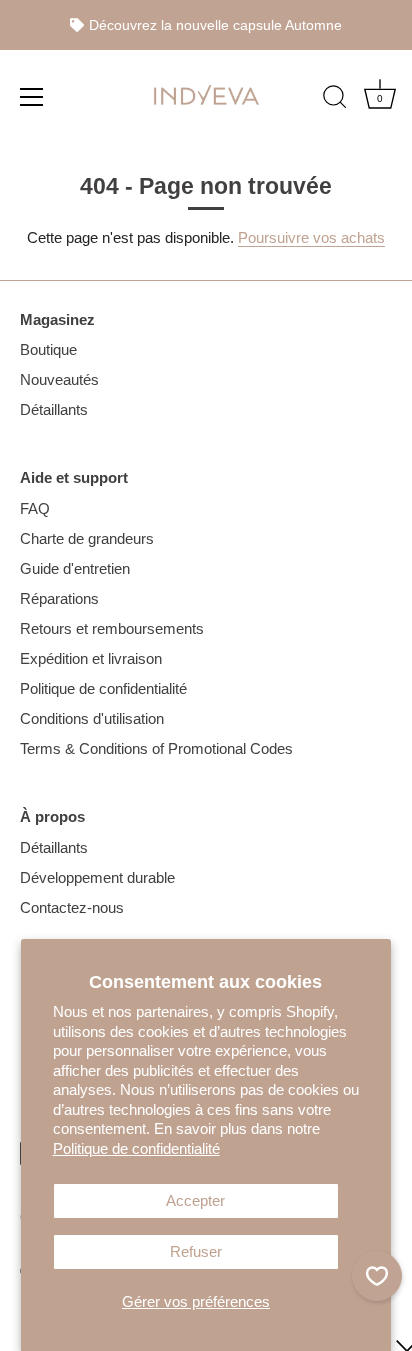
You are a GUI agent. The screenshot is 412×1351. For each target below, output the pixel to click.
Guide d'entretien (75, 568)
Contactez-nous (72, 907)
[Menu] (32, 96)
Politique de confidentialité (136, 1148)
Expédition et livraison (91, 658)
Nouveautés (59, 379)
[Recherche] (335, 99)
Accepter (195, 1200)
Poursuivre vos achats (311, 237)
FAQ (35, 508)
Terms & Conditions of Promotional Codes (156, 748)
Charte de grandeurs (87, 538)
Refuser (196, 1251)
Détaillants (54, 409)
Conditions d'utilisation (92, 718)
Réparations (59, 598)
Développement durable (97, 877)
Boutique (48, 349)
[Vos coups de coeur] (377, 1276)
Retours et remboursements (112, 628)
